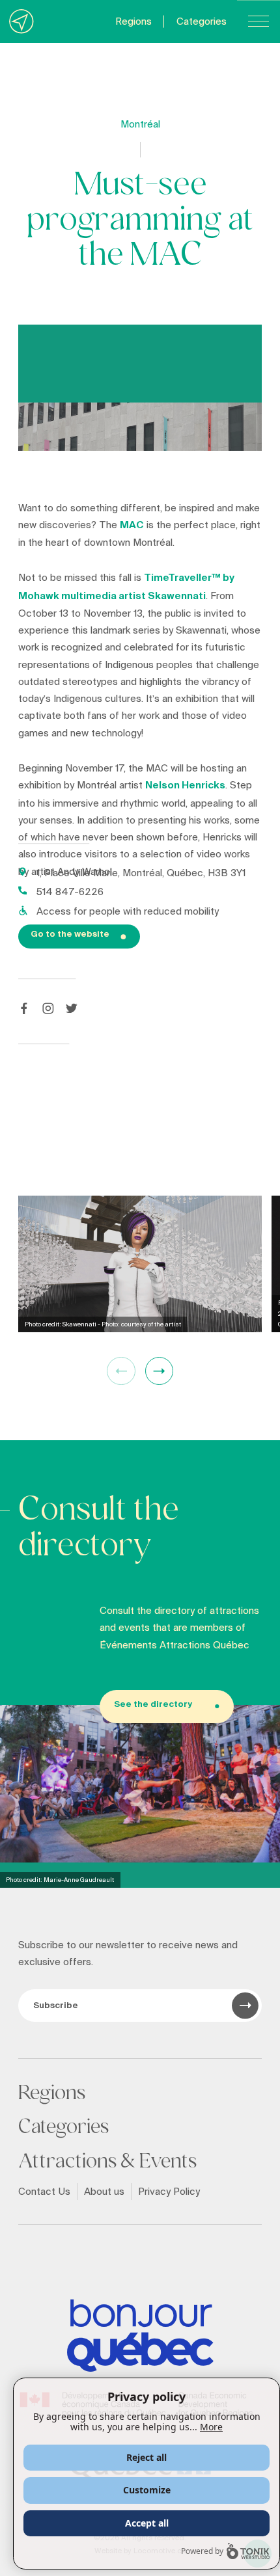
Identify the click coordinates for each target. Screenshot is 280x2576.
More (211, 2427)
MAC (132, 525)
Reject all (147, 2457)
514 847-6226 (70, 892)
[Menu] (259, 21)
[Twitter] (72, 1008)
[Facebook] (24, 1008)
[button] (159, 1371)
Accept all (147, 2523)
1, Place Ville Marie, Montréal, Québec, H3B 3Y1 (141, 873)
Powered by (202, 2551)
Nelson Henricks (185, 785)
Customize (147, 2490)
